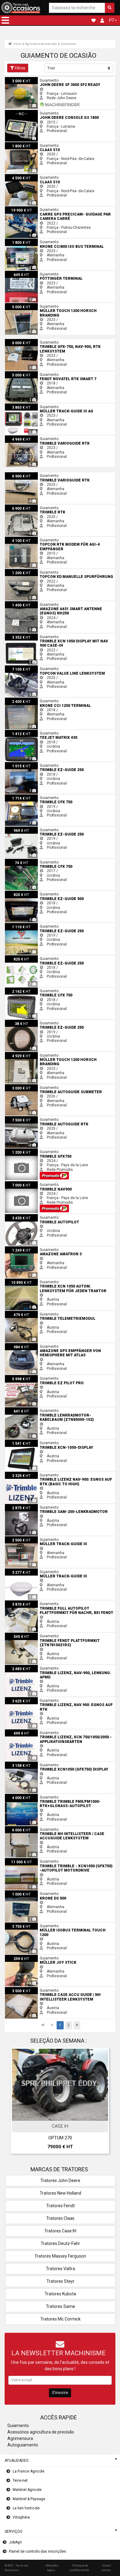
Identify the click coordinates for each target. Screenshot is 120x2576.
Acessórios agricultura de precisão (41, 2432)
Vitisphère (21, 2517)
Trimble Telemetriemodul (26, 1313)
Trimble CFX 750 (19, 797)
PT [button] (112, 20)
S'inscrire (60, 2393)
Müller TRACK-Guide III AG (27, 406)
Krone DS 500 (16, 1892)
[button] (5, 20)
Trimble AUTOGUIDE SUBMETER (32, 1086)
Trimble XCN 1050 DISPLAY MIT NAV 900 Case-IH (46, 636)
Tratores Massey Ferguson (60, 2256)
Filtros (20, 68)
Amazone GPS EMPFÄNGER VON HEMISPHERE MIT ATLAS (53, 1345)
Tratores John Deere (60, 2180)
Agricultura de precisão (41, 44)
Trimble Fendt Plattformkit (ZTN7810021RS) (42, 1635)
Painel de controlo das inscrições (38, 2551)
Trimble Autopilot (19, 1216)
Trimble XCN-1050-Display (27, 1442)
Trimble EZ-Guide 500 (23, 893)
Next (102, 2102)
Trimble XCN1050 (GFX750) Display (35, 1764)
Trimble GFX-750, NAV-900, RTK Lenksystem (42, 341)
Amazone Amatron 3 (23, 1249)
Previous (18, 2102)
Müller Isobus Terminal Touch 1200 (35, 1925)
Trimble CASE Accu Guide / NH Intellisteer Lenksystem (51, 1989)
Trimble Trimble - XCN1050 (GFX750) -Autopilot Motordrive (54, 1860)
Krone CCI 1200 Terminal (26, 700)
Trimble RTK (15, 507)
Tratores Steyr (60, 2281)
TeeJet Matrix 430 (20, 732)
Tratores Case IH (60, 2231)
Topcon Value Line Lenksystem (31, 668)
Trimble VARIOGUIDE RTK (26, 438)
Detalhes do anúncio (63, 2115)
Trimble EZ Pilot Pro (21, 1377)
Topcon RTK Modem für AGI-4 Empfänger (39, 539)
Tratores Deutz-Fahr (60, 2243)
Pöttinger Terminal (20, 273)
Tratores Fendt (60, 2206)
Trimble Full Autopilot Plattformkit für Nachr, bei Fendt (50, 1603)
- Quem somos (106, 2568)
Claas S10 (14, 144)
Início (17, 44)
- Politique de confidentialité (79, 2568)
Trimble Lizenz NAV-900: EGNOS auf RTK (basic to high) (52, 1474)
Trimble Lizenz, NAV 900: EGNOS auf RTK (40, 1699)
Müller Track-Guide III (23, 1538)
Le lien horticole (26, 2508)
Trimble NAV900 (18, 1183)
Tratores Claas (60, 2218)
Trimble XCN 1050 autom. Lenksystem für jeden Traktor (52, 1281)
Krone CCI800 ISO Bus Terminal (32, 241)
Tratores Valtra (60, 2269)
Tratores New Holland (60, 2193)
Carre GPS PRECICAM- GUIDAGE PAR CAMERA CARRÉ (50, 208)
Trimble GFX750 (18, 1151)
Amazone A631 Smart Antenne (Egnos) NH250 (45, 603)
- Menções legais (51, 2568)
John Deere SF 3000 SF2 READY (32, 79)
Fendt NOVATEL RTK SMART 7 (30, 373)
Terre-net (20, 2481)
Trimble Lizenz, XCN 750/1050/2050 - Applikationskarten (53, 1732)
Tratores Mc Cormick (60, 2319)
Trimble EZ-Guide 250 (23, 764)
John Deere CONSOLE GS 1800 (31, 112)
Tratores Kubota (60, 2294)
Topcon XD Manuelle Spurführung (33, 571)
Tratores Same (60, 2306)
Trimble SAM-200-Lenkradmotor (32, 1506)
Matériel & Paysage (29, 2499)
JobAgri (15, 2542)
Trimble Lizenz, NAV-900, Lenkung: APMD (40, 1667)
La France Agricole (28, 2471)
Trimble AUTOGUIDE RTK (26, 1118)
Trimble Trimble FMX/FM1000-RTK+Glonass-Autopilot (50, 1796)
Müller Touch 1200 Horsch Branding (35, 305)
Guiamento (68, 44)
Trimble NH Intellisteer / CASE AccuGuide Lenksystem (51, 1828)
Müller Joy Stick (18, 1957)
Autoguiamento (23, 2445)
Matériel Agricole (27, 2490)
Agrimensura (20, 2438)
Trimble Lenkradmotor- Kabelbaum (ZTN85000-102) (48, 1409)
